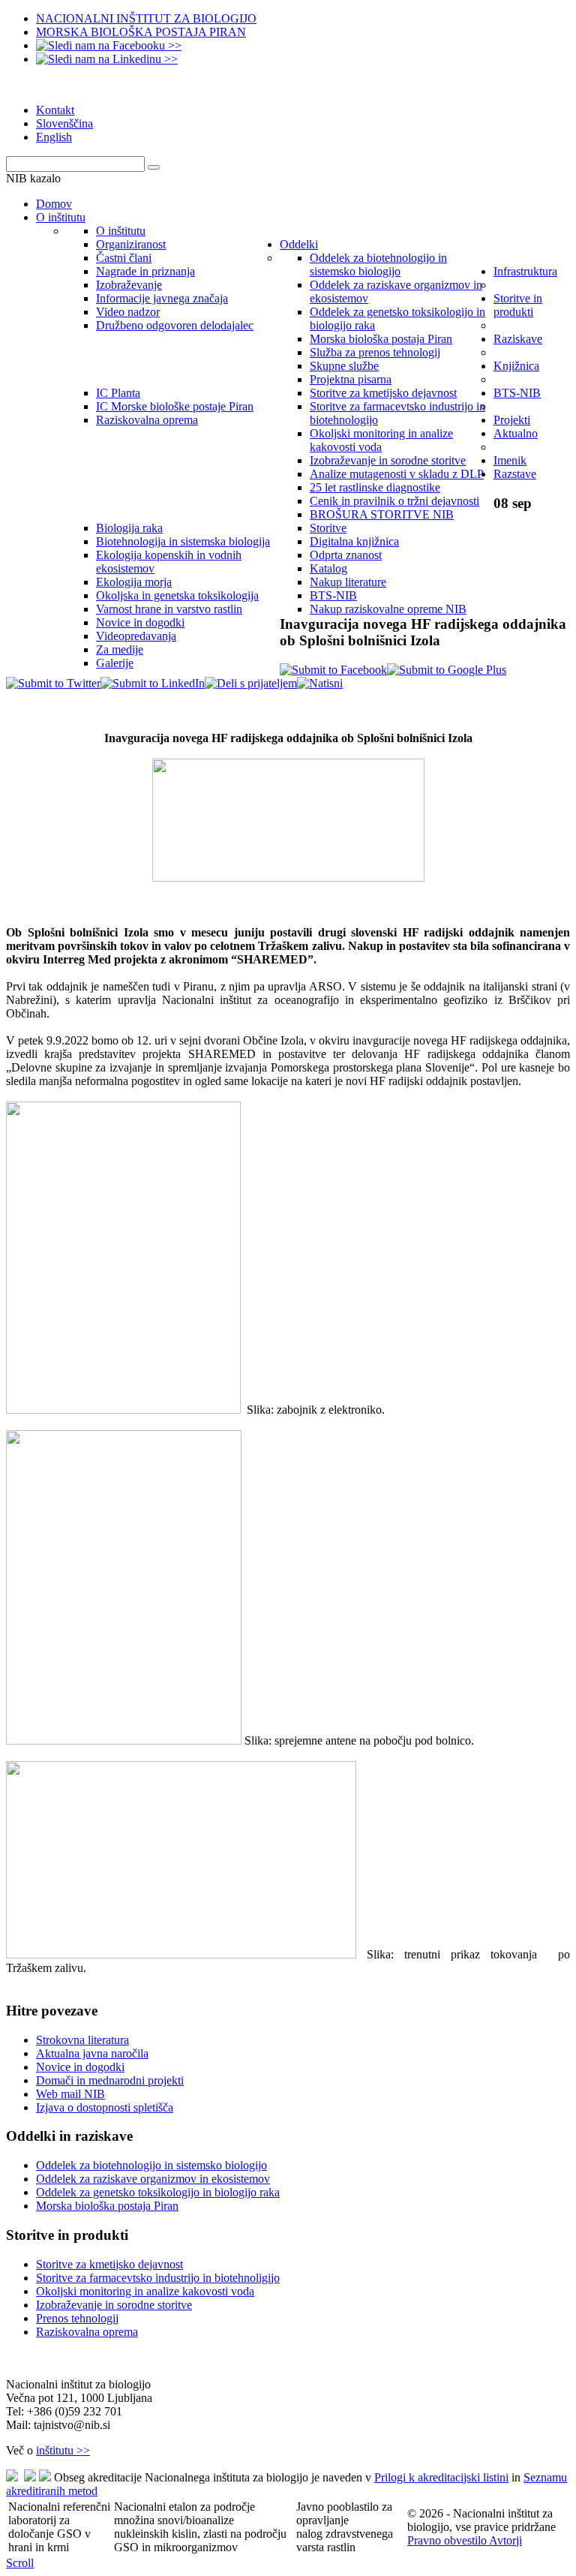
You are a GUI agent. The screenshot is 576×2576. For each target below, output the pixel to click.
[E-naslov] (251, 683)
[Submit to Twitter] (53, 683)
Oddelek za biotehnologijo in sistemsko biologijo (151, 2165)
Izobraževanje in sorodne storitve (114, 2305)
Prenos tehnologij (77, 2318)
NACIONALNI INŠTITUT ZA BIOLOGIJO (146, 18)
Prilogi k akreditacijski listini (441, 2477)
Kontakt (55, 110)
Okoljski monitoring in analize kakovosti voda (145, 2291)
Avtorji (505, 2540)
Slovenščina (64, 123)
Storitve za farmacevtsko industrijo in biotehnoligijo (158, 2278)
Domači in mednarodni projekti (110, 2080)
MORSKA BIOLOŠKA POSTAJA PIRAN (141, 32)
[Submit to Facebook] (333, 670)
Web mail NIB (70, 2094)
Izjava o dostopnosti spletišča (105, 2107)
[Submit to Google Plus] (447, 670)
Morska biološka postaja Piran (107, 2206)
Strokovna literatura (82, 2040)
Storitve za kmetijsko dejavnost (109, 2264)
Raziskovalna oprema (87, 2332)
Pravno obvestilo (448, 2540)
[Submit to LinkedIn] (153, 683)
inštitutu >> (63, 2450)
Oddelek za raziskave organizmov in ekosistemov (153, 2179)
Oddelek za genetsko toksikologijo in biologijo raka (158, 2192)
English (54, 137)
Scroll (20, 2563)
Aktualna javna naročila (92, 2053)
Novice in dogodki (80, 2067)
